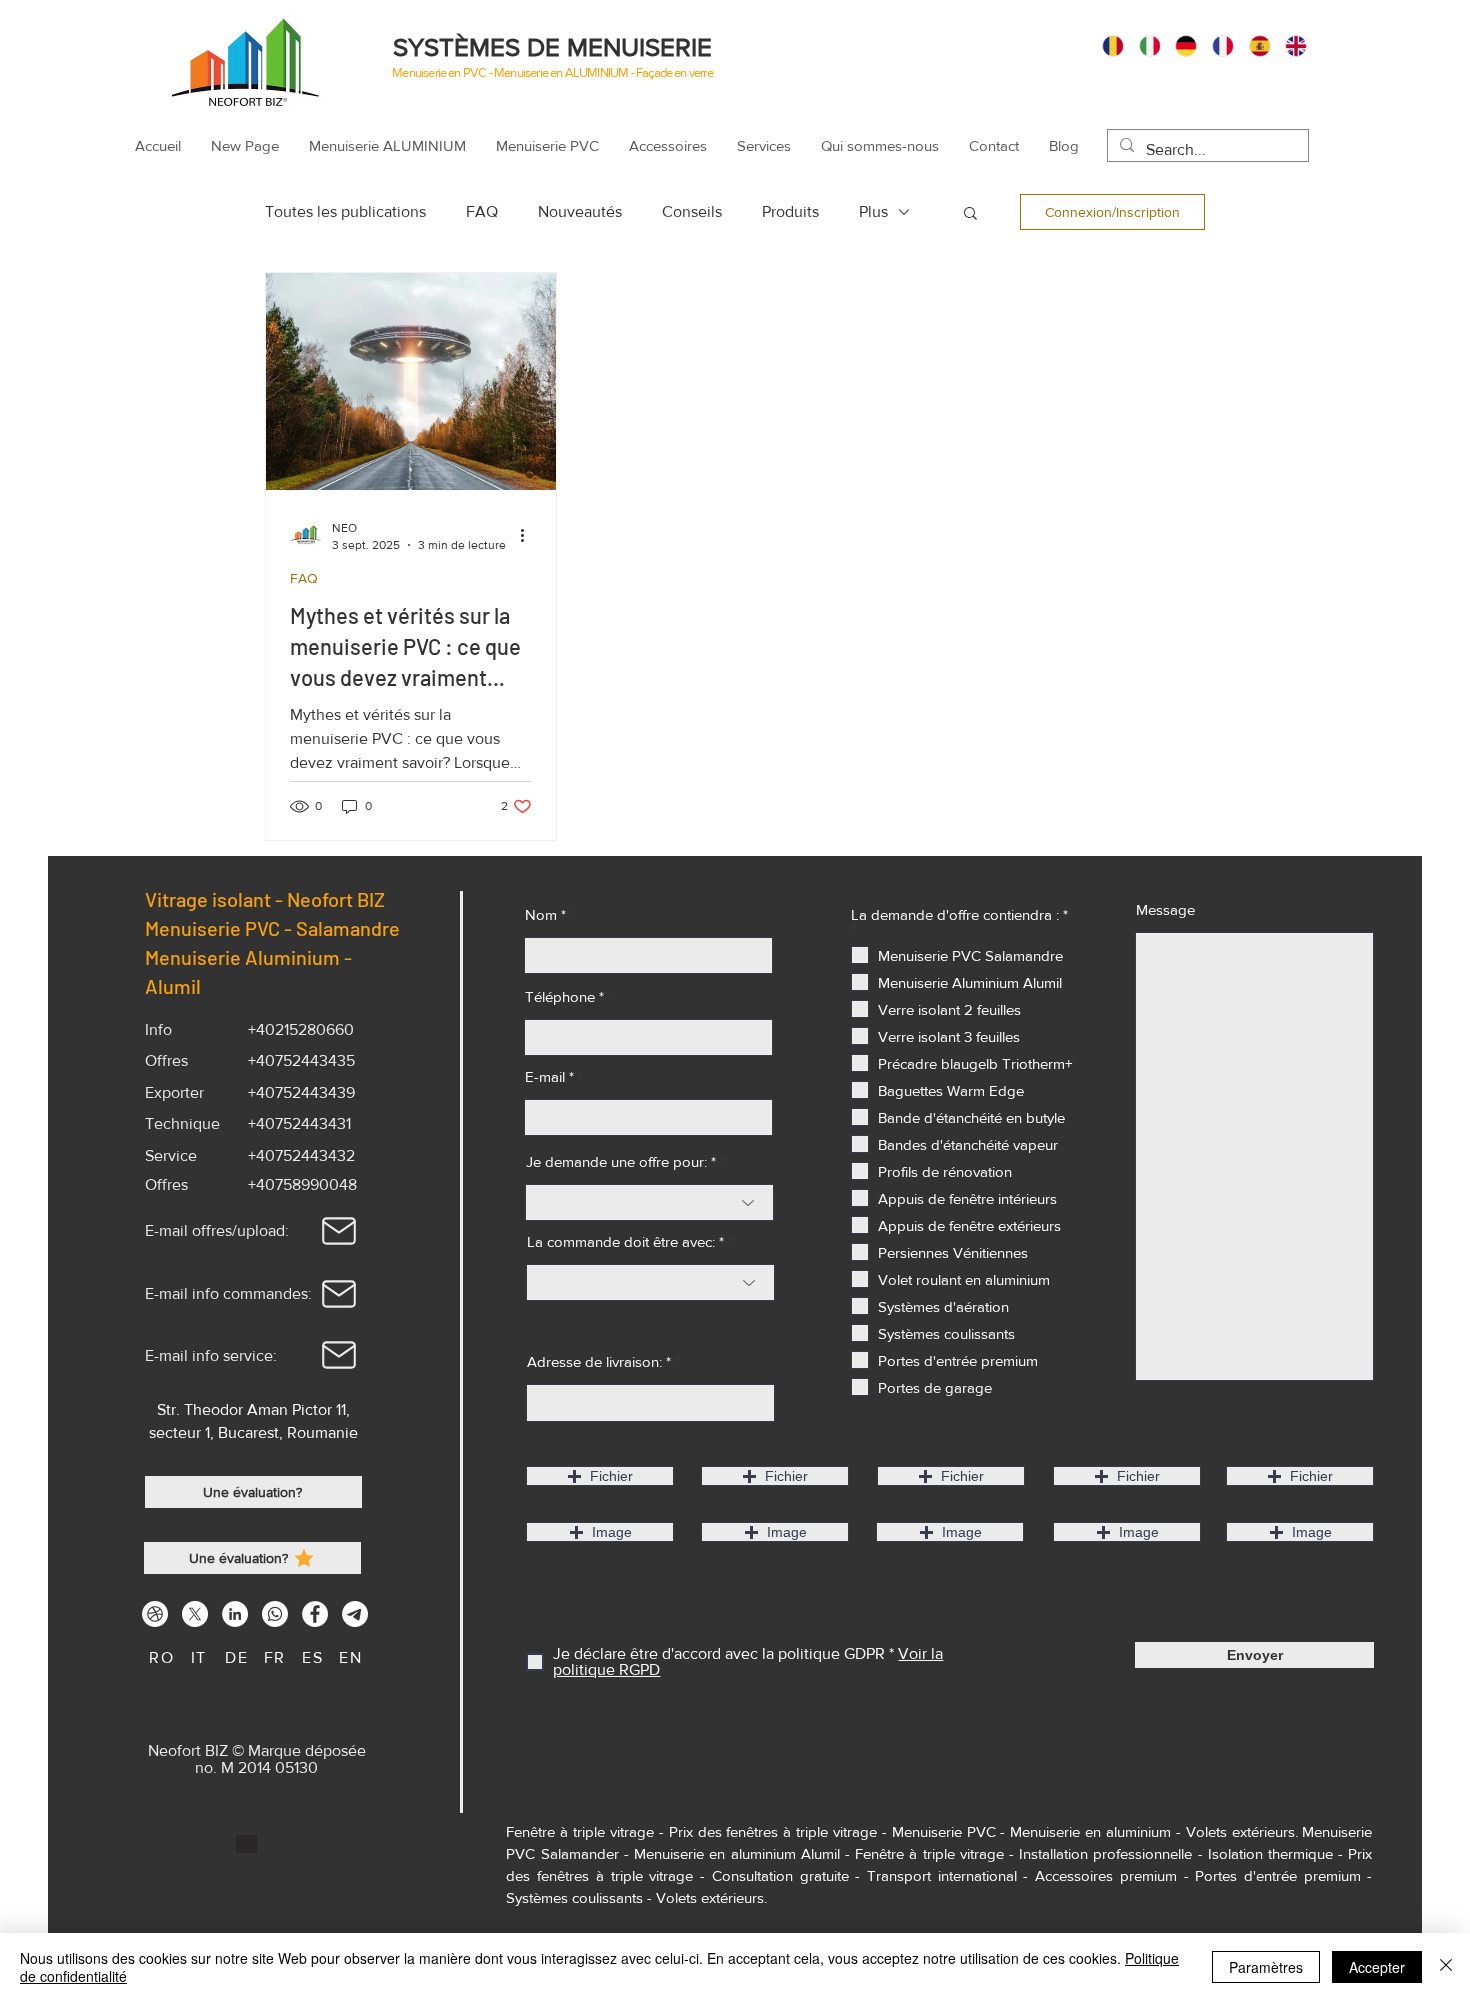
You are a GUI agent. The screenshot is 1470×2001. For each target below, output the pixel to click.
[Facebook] (315, 1614)
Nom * (545, 914)
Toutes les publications (345, 211)
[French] (1215, 45)
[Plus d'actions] (529, 535)
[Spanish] (1252, 45)
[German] (1178, 45)
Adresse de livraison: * (599, 1361)
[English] (1288, 45)
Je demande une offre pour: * (621, 1161)
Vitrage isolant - (216, 899)
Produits (790, 211)
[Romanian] (1106, 45)
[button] (970, 214)
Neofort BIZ (340, 899)
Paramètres (1266, 1967)
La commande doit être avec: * (625, 1241)
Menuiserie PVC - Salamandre (272, 928)
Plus (873, 211)
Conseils (692, 211)
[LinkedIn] (235, 1614)
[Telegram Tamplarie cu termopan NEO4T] (355, 1614)
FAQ (482, 211)
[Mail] (339, 1230)
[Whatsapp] (275, 1614)
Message (1165, 909)
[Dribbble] (155, 1614)
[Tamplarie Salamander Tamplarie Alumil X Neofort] (195, 1614)
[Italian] (1142, 45)
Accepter (1377, 1967)
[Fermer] (1446, 1967)
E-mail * (549, 1076)
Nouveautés (580, 211)
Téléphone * (564, 996)
